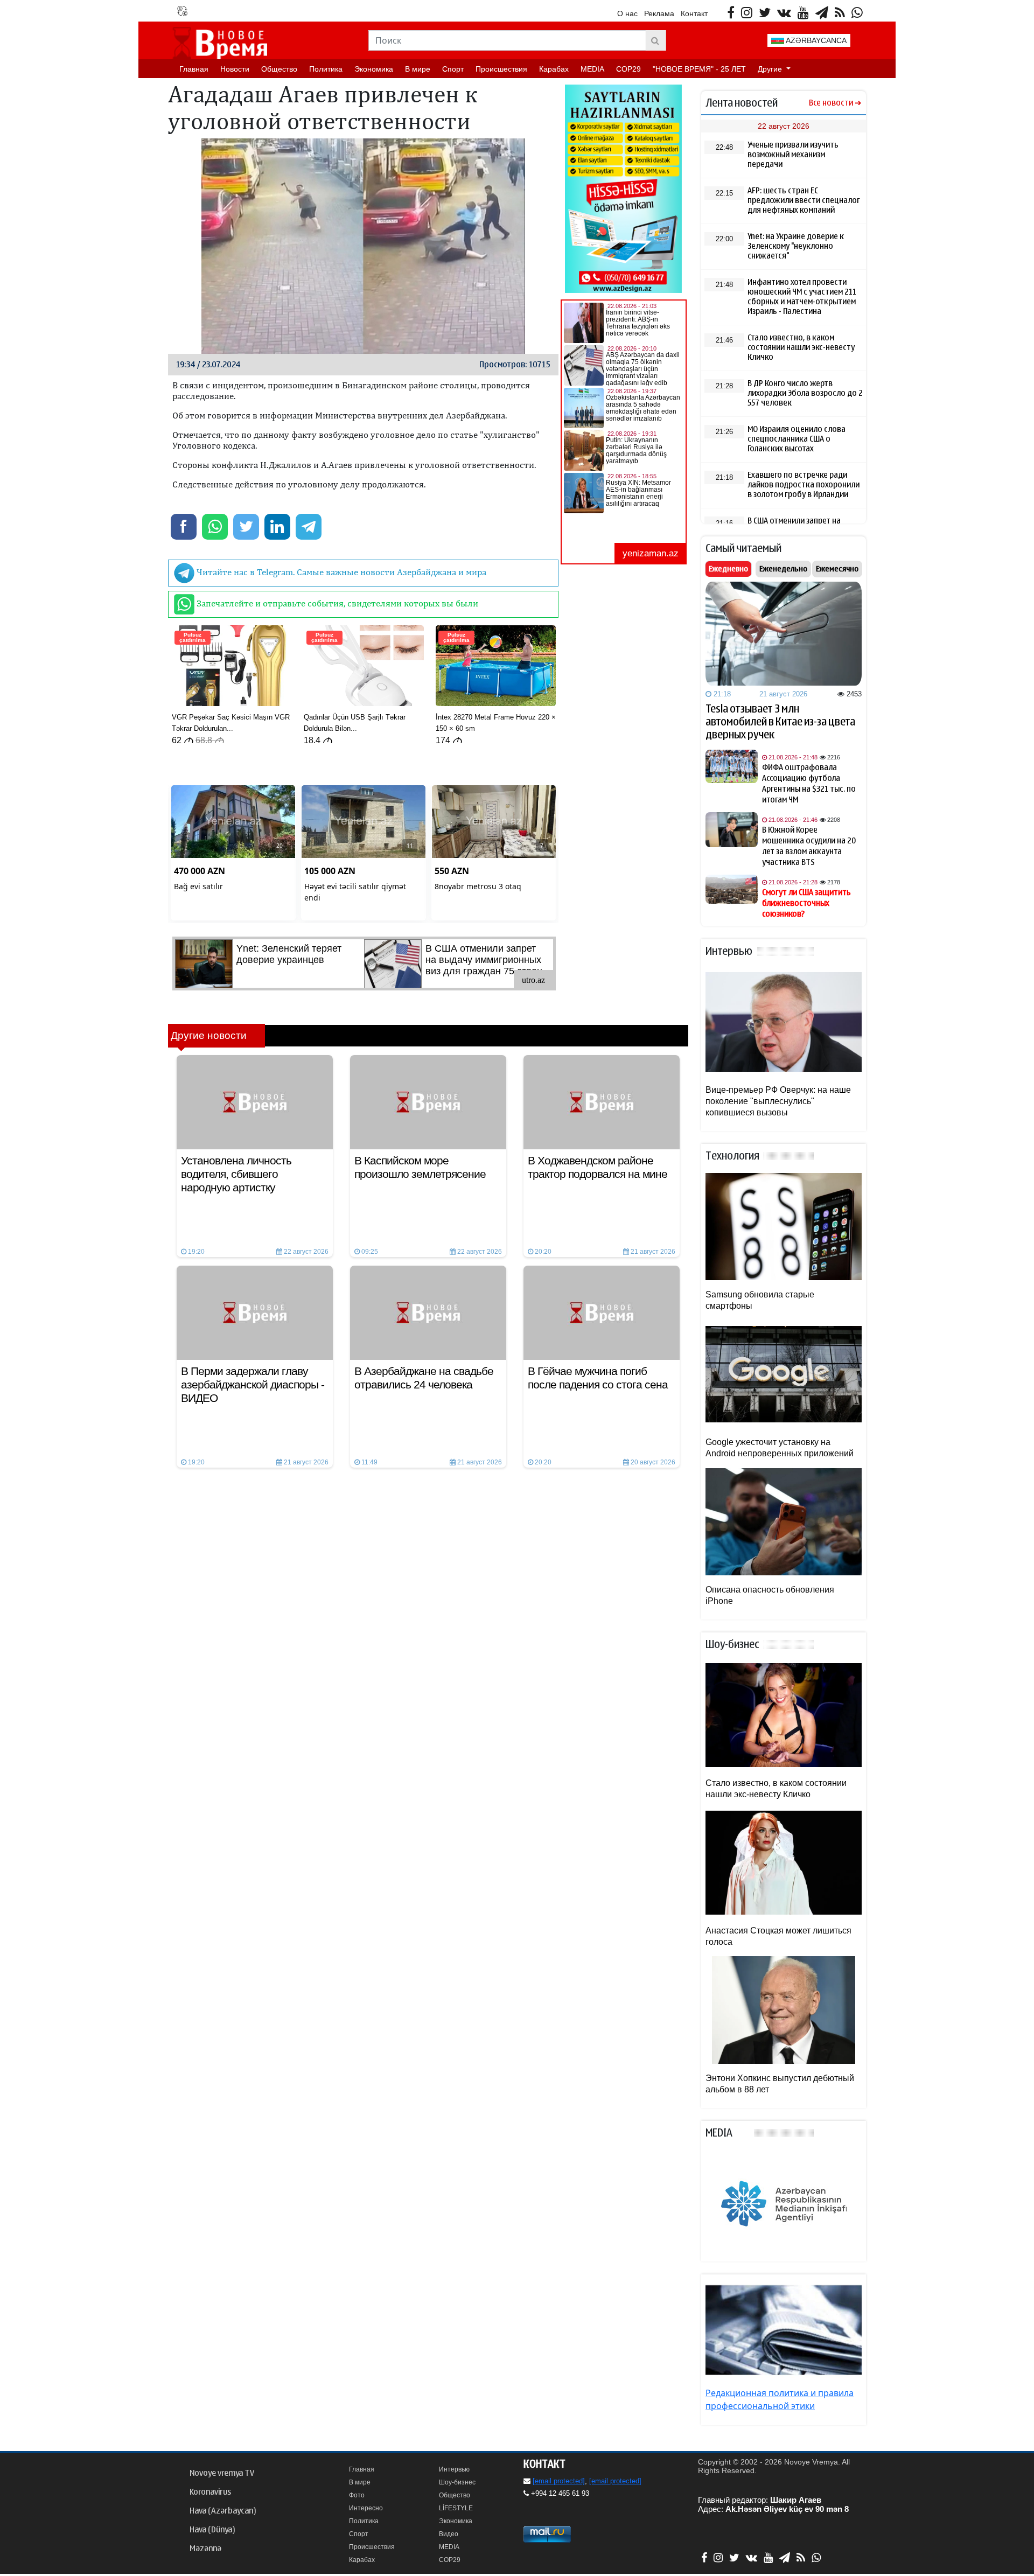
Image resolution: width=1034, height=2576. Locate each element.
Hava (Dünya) (212, 2530)
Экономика (374, 69)
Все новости (831, 103)
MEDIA (592, 69)
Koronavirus (210, 2492)
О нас (627, 13)
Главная (194, 69)
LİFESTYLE (456, 2508)
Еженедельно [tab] (783, 569)
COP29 (628, 69)
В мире (418, 69)
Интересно (366, 2508)
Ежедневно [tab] (728, 569)
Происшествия (501, 69)
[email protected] (559, 2481)
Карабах (554, 69)
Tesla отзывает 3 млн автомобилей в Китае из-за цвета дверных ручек (780, 722)
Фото (357, 2495)
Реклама (659, 13)
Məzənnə (205, 2549)
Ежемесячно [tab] (837, 569)
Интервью (454, 2469)
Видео (449, 2534)
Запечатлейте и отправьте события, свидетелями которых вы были (336, 603)
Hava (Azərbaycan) (223, 2511)
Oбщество (279, 69)
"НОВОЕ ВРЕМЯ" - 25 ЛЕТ (699, 69)
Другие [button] (771, 69)
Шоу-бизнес (457, 2482)
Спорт (453, 69)
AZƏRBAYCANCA (815, 40)
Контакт (694, 13)
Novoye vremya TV (222, 2473)
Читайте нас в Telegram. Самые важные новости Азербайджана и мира (340, 572)
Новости (235, 69)
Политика (326, 69)
